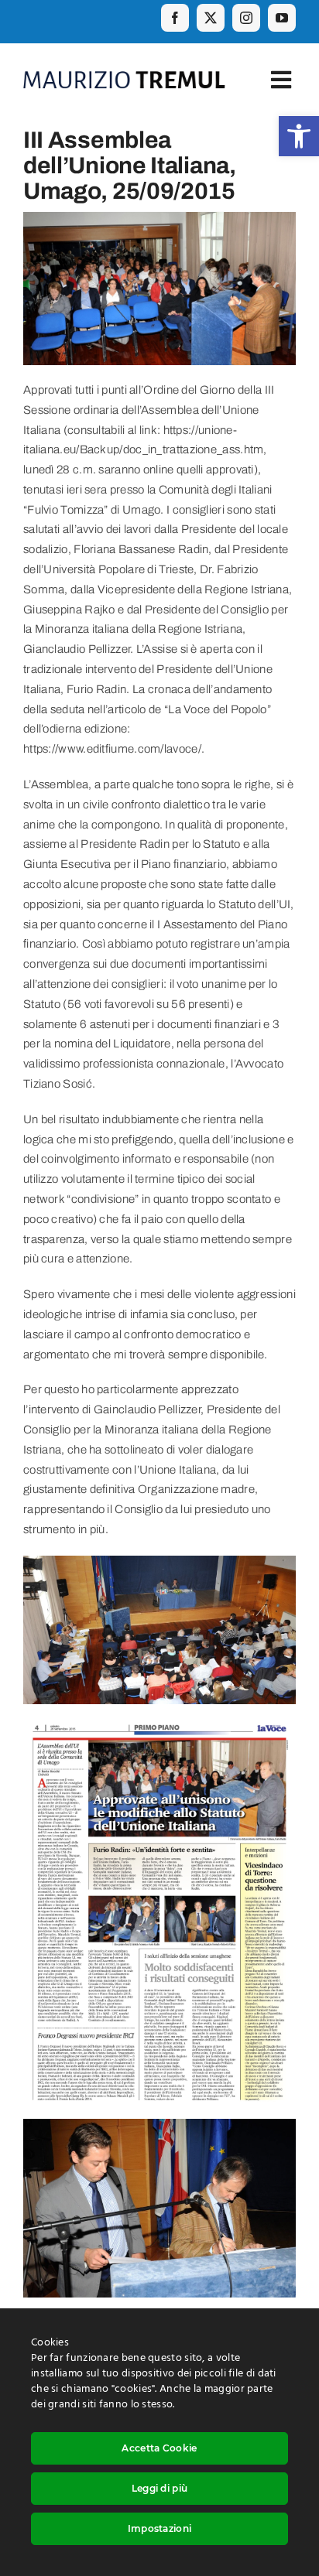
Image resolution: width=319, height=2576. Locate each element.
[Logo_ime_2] (124, 77)
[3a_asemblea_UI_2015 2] (159, 1565)
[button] (299, 136)
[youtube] (282, 18)
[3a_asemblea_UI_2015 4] (159, 2128)
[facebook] (175, 18)
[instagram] (246, 18)
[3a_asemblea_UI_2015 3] (159, 1722)
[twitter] (211, 18)
